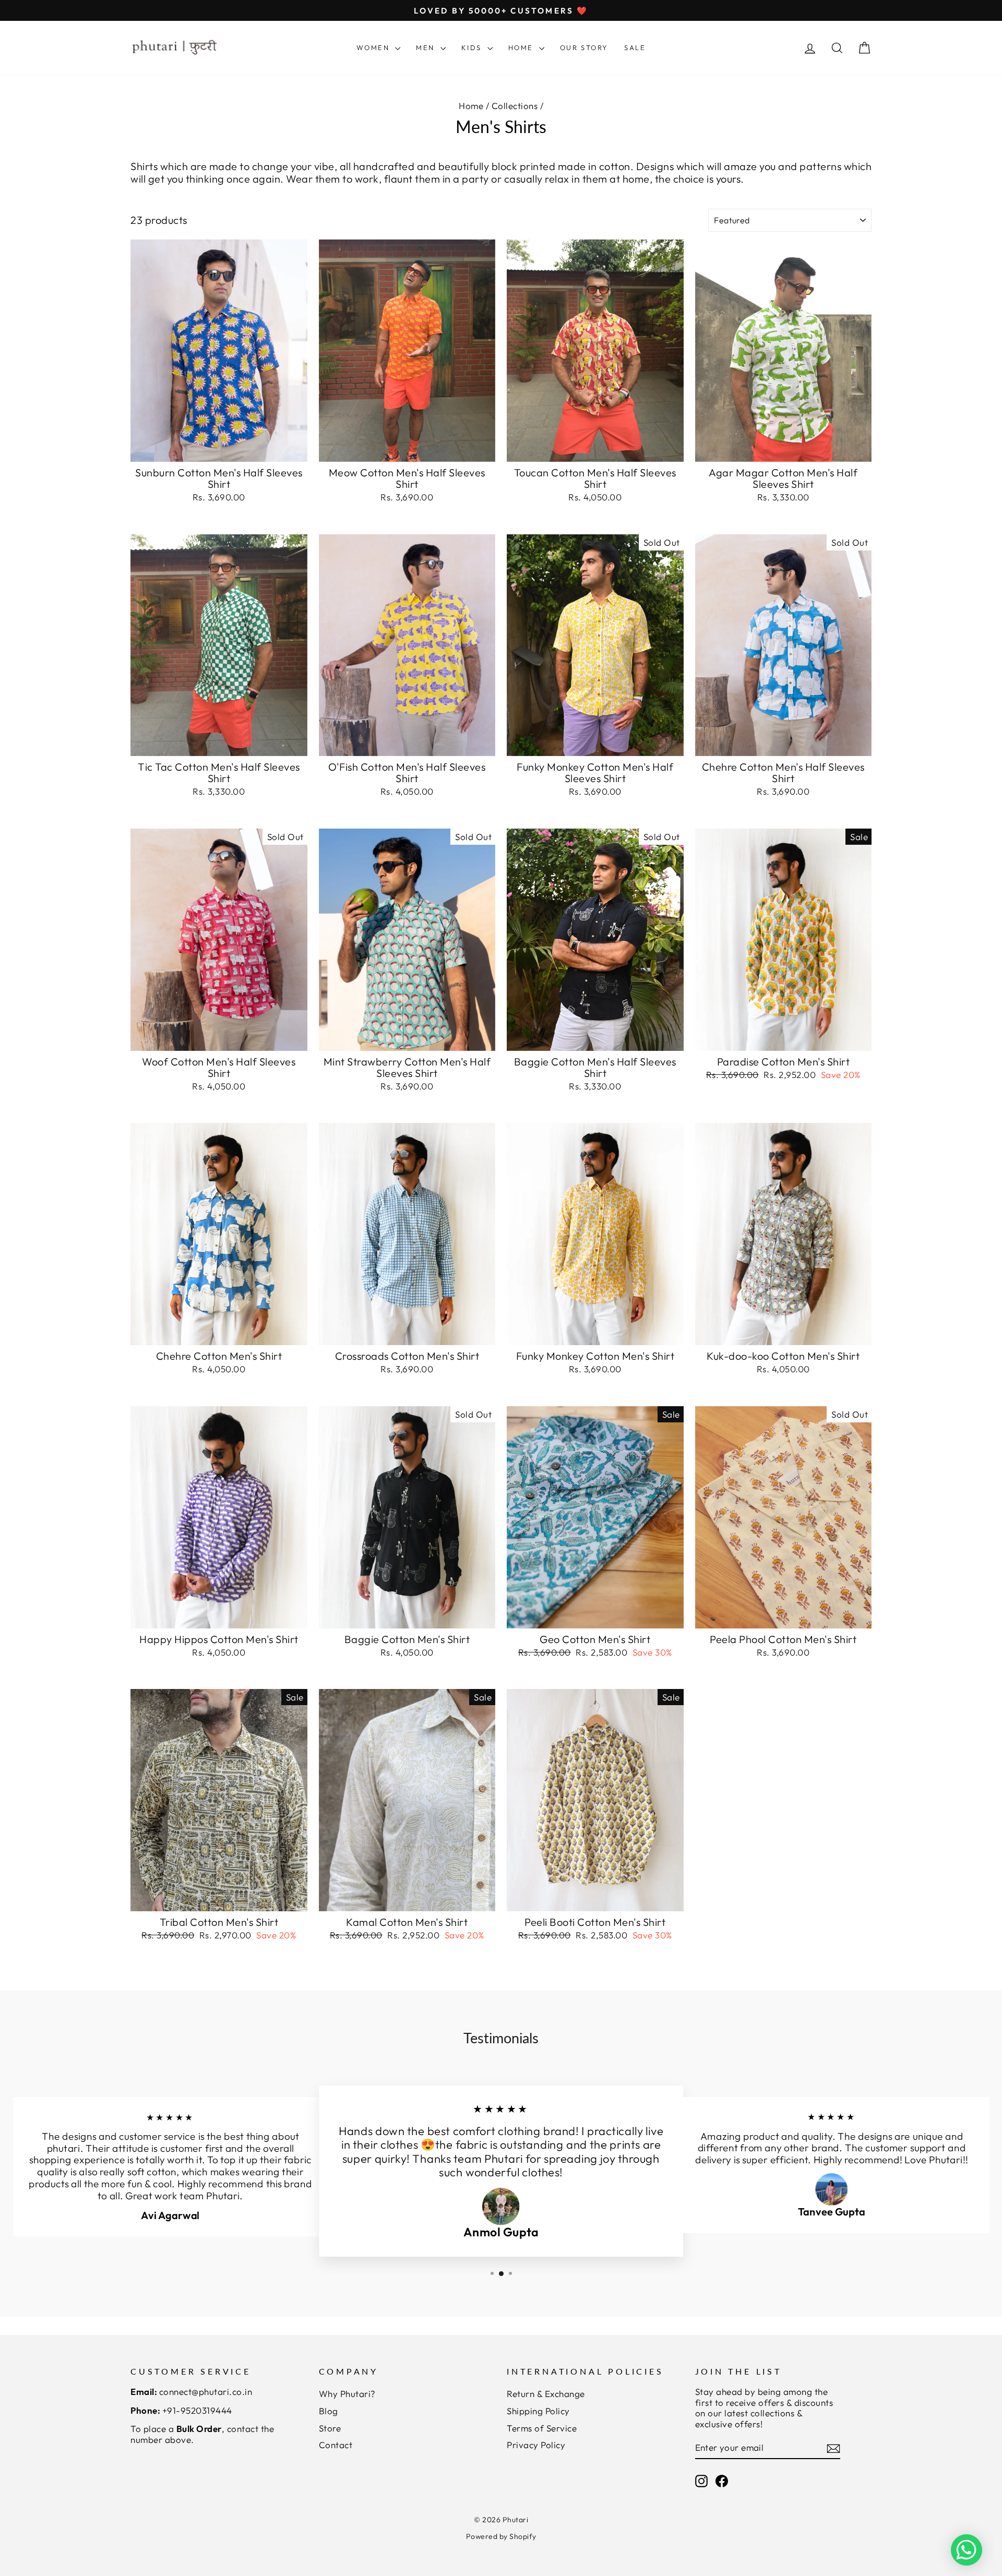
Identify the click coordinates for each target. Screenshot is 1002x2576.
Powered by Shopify (501, 2536)
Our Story (584, 47)
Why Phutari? (347, 2394)
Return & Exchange (546, 2394)
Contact (336, 2445)
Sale (635, 47)
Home (522, 47)
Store (330, 2428)
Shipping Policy (538, 2411)
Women (375, 47)
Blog (329, 2411)
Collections (515, 106)
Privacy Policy (536, 2445)
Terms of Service (542, 2428)
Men (427, 47)
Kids (473, 47)
